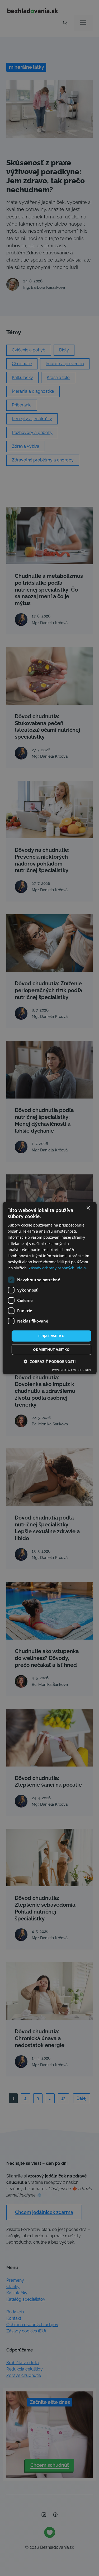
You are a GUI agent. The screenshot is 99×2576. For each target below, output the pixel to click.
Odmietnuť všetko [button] (51, 1349)
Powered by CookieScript (72, 1370)
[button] (50, 1362)
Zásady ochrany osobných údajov (58, 1268)
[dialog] (49, 1288)
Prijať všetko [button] (51, 1336)
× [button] (88, 1208)
